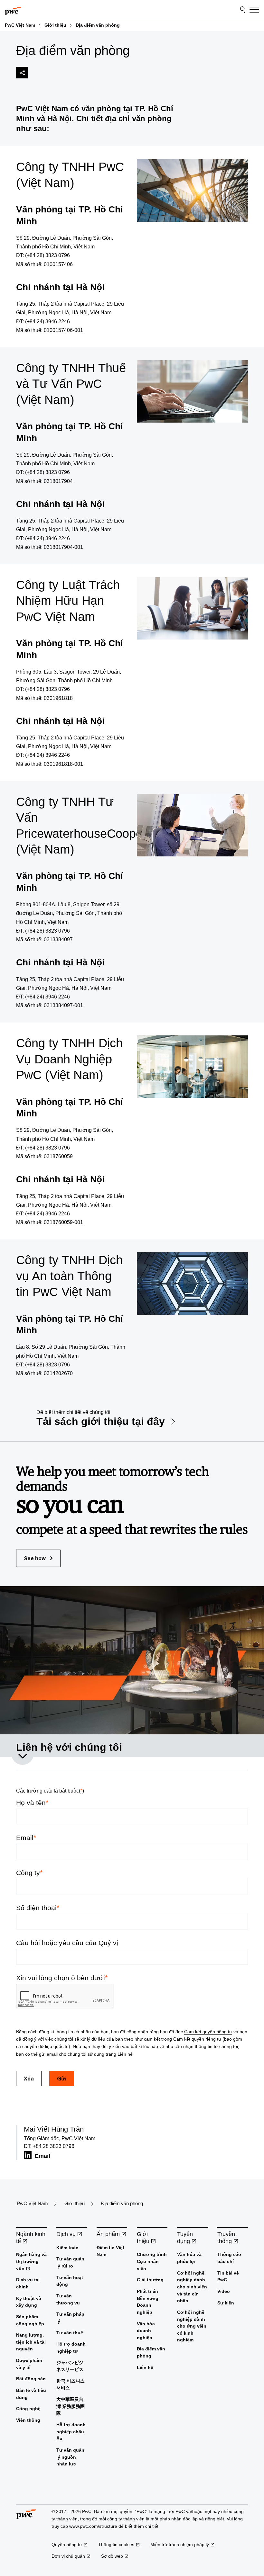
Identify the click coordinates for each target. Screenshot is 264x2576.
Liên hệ (125, 2054)
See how (35, 1558)
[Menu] (254, 10)
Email (26, 1838)
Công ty (29, 1873)
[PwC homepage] (13, 10)
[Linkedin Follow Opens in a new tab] (28, 2155)
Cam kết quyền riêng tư (208, 2032)
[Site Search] (243, 10)
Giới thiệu (55, 25)
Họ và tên (32, 1803)
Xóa (29, 2078)
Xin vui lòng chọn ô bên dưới (62, 1978)
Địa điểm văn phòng (98, 25)
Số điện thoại (38, 1908)
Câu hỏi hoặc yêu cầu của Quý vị (67, 1943)
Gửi (62, 2078)
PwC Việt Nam (20, 25)
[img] (22, 73)
